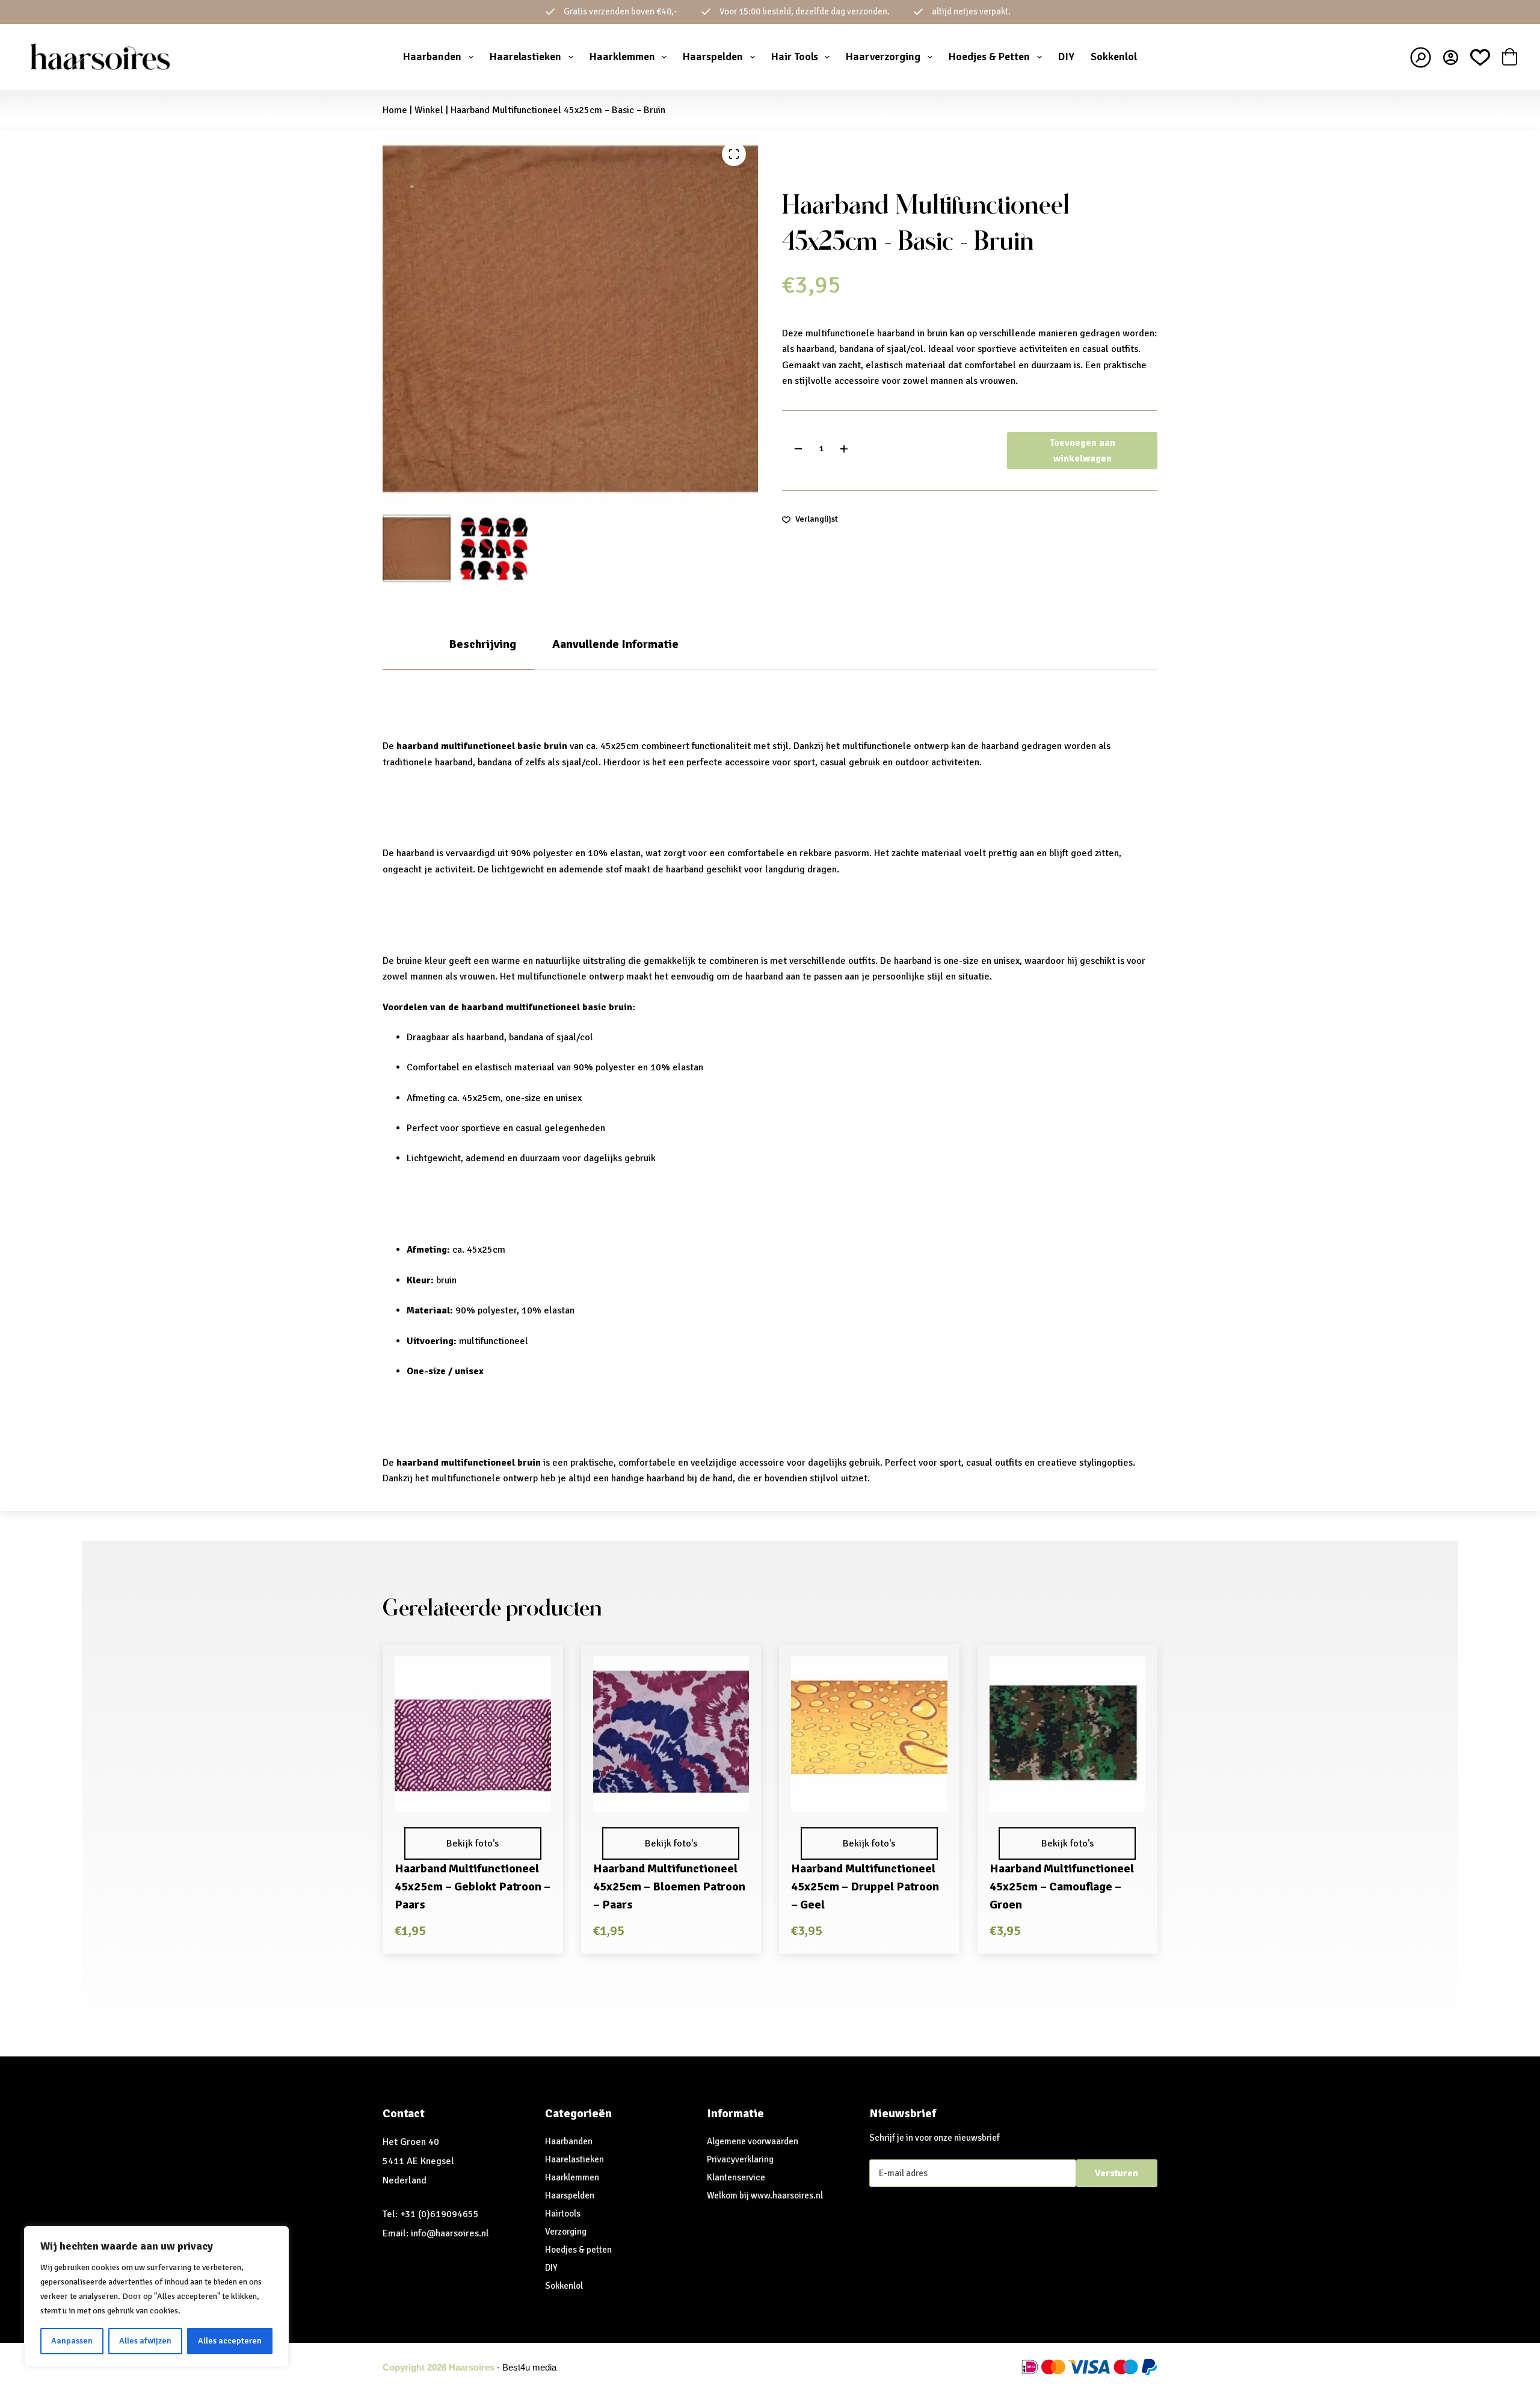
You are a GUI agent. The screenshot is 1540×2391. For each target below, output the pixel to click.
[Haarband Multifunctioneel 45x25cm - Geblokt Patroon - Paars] (473, 1735)
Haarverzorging (883, 57)
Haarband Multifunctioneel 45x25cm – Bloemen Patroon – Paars (669, 1887)
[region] (156, 2297)
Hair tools (795, 57)
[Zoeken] (1421, 57)
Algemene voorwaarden (753, 2141)
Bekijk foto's (473, 1843)
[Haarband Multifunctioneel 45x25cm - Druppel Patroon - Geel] (869, 1735)
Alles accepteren (230, 2341)
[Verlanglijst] (1480, 57)
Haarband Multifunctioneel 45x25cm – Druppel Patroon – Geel (865, 1887)
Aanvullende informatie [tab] (615, 644)
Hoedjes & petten (578, 2250)
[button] (473, 1796)
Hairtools (563, 2214)
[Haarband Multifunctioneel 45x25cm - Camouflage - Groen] (1068, 1735)
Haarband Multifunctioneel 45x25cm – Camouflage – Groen (1062, 1887)
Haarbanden (432, 57)
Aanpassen (72, 2341)
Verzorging (566, 2232)
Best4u (516, 2367)
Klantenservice (736, 2177)
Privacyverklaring (740, 2159)
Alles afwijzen (145, 2341)
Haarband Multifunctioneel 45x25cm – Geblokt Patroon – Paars (473, 1887)
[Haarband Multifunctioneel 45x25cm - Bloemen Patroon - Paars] (671, 1735)
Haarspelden (713, 57)
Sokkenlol (1114, 57)
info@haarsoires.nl (450, 2233)
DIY (1066, 57)
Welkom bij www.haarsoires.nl (765, 2195)
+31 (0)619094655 (439, 2214)
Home (395, 110)
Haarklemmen (622, 57)
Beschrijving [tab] (482, 644)
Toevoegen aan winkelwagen (1083, 451)
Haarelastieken (525, 57)
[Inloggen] (1451, 57)
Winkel (429, 110)
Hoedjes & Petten (989, 57)
